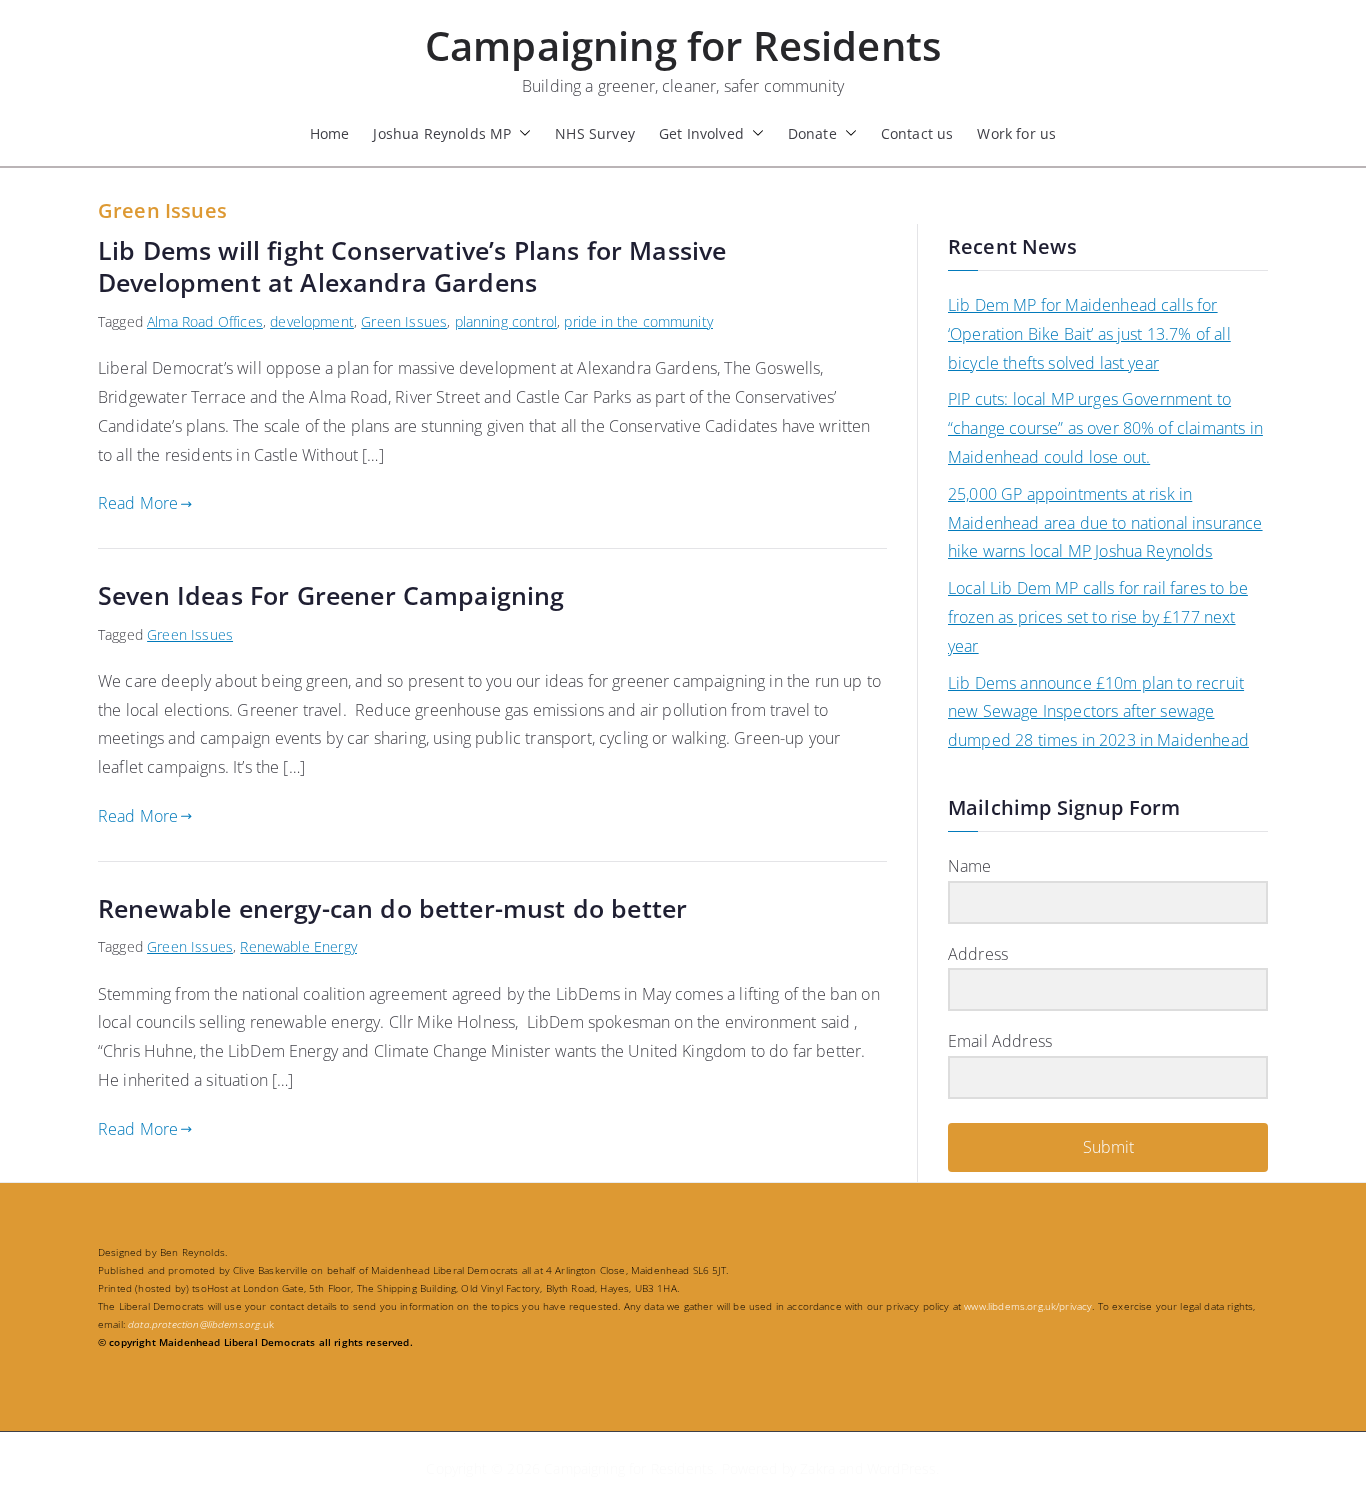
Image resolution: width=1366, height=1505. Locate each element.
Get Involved (701, 133)
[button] (521, 133)
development (312, 321)
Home (330, 133)
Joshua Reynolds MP (442, 133)
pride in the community (638, 321)
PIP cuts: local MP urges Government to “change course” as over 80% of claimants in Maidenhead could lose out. (1105, 428)
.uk (201, 1324)
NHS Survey (595, 133)
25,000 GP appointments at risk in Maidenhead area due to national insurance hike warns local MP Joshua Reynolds (1105, 523)
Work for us (1016, 133)
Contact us (917, 133)
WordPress (901, 1468)
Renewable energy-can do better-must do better (392, 908)
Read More (138, 503)
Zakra (817, 1468)
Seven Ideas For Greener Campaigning (331, 595)
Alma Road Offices (205, 321)
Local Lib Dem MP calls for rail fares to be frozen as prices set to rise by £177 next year (1098, 617)
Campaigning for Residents (683, 45)
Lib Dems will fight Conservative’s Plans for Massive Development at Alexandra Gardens (412, 266)
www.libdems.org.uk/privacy (1028, 1306)
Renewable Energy (298, 946)
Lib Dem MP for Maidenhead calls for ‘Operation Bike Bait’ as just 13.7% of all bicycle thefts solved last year (1089, 334)
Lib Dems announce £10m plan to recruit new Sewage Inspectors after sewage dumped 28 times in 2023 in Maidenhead (1098, 712)
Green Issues (404, 321)
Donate (812, 133)
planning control (506, 321)
